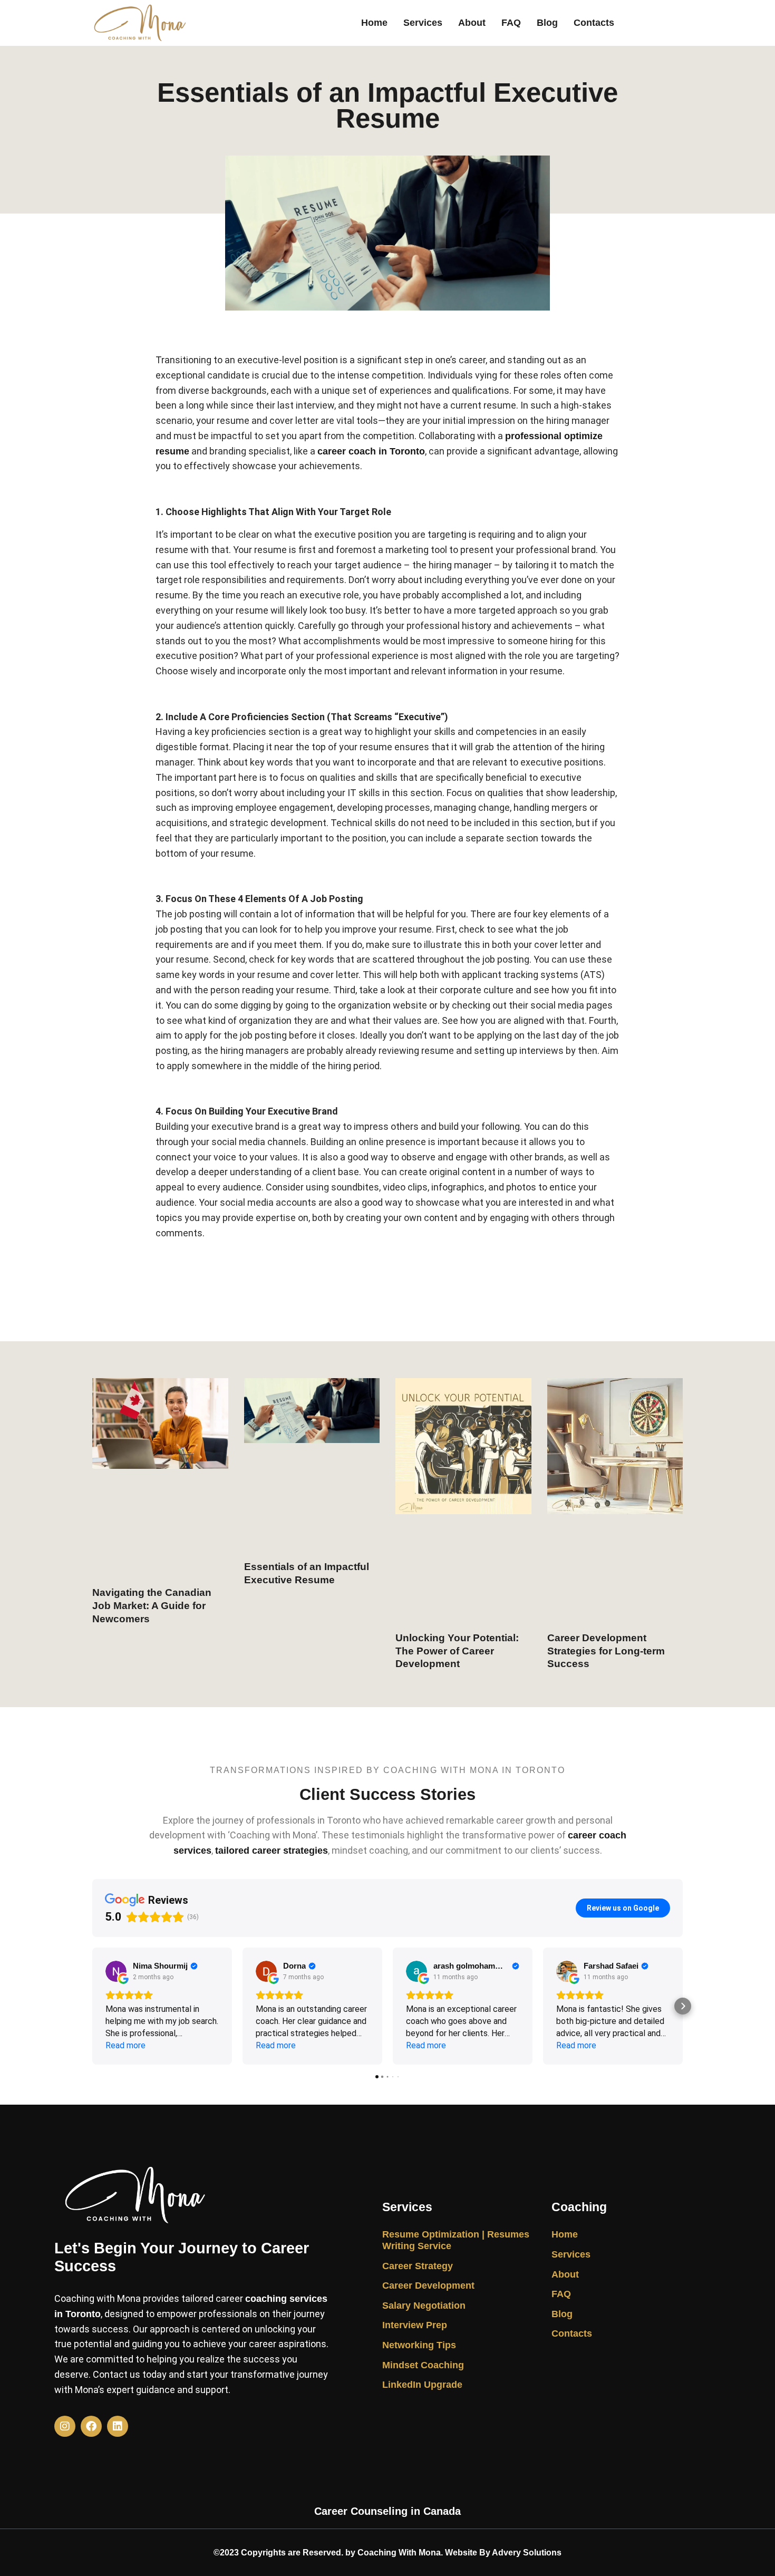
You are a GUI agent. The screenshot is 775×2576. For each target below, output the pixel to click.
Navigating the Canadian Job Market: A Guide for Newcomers (152, 1605)
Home (374, 23)
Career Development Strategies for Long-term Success (606, 1651)
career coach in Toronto (371, 451)
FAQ (511, 23)
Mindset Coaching (423, 2365)
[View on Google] (116, 1971)
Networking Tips (419, 2345)
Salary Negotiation (424, 2306)
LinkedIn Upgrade (422, 2385)
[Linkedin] (118, 2426)
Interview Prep (415, 2325)
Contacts (594, 23)
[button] (92, 2006)
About (472, 23)
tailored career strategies (272, 1851)
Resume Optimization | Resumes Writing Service (456, 2240)
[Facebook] (91, 2426)
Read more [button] (125, 2045)
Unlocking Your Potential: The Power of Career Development (457, 1651)
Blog (547, 23)
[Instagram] (65, 2426)
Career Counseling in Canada (387, 2511)
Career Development (428, 2286)
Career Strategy (418, 2266)
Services (423, 23)
